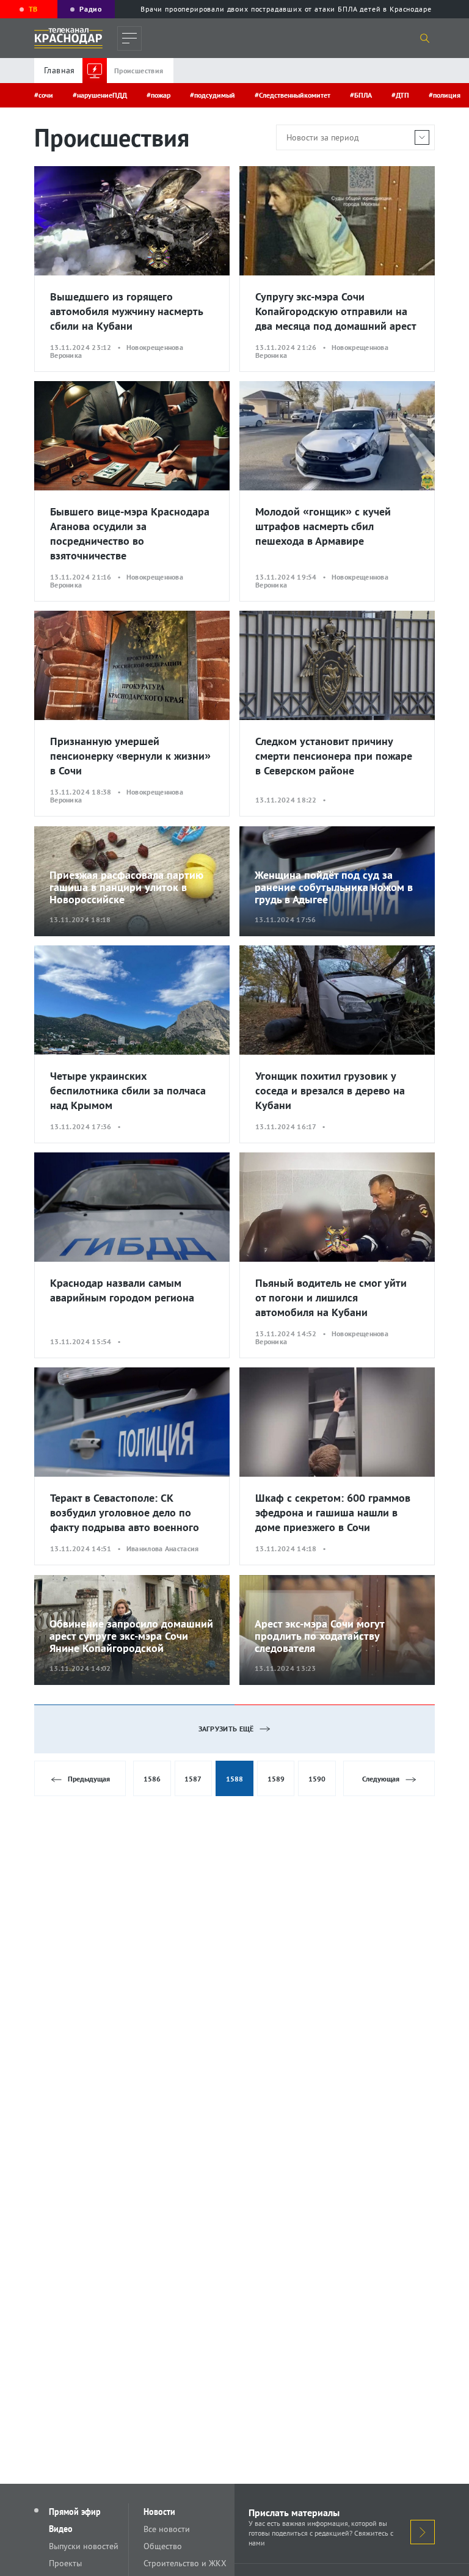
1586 (152, 1779)
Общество (163, 2546)
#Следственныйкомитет (293, 95)
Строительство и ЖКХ (185, 2563)
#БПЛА (361, 95)
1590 (317, 1779)
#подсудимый (213, 95)
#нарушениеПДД (100, 95)
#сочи (44, 95)
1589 (276, 1779)
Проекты (65, 2563)
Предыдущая (89, 1779)
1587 (193, 1779)
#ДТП (400, 95)
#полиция (445, 95)
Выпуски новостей (84, 2546)
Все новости (167, 2529)
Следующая (381, 1779)
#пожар (158, 95)
